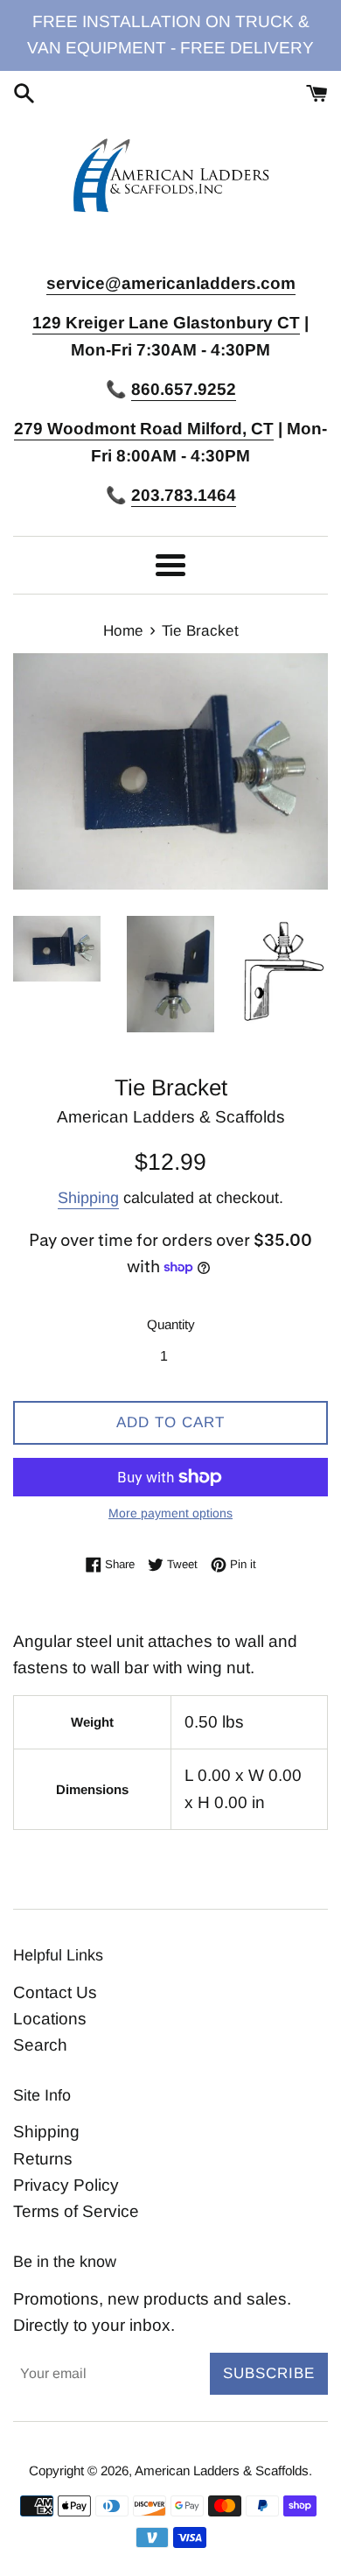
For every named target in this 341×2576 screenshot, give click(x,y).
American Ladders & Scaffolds (222, 2470)
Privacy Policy (66, 2185)
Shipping (88, 1198)
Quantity (171, 1324)
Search (40, 2045)
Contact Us (55, 1992)
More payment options (170, 1513)
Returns (43, 2159)
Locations (50, 2019)
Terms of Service (76, 2211)
